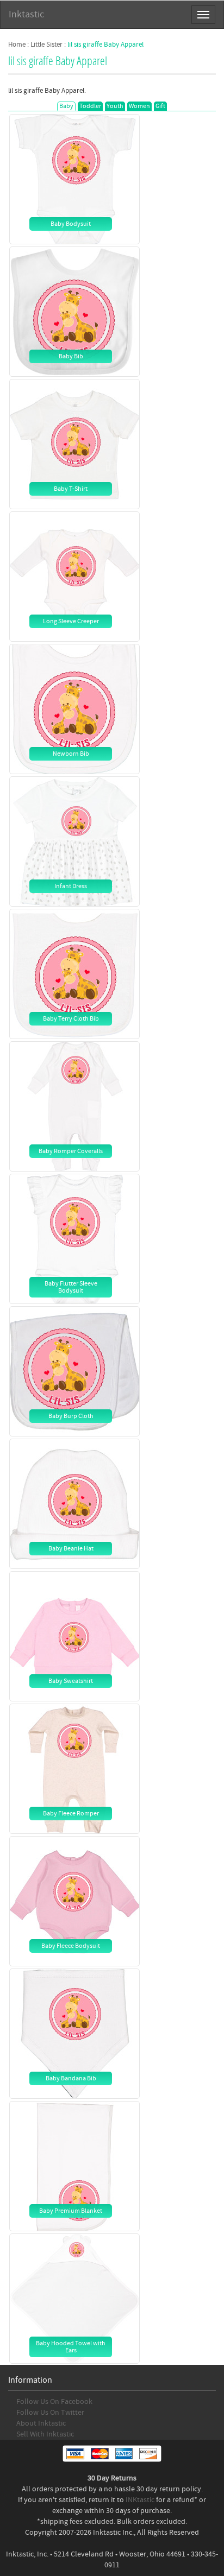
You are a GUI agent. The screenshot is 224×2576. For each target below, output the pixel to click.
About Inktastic (41, 2423)
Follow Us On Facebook (54, 2402)
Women (139, 106)
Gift (160, 106)
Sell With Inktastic (45, 2434)
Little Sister (46, 45)
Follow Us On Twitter (50, 2413)
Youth (115, 106)
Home (17, 45)
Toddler (90, 106)
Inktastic (26, 14)
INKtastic (140, 2500)
